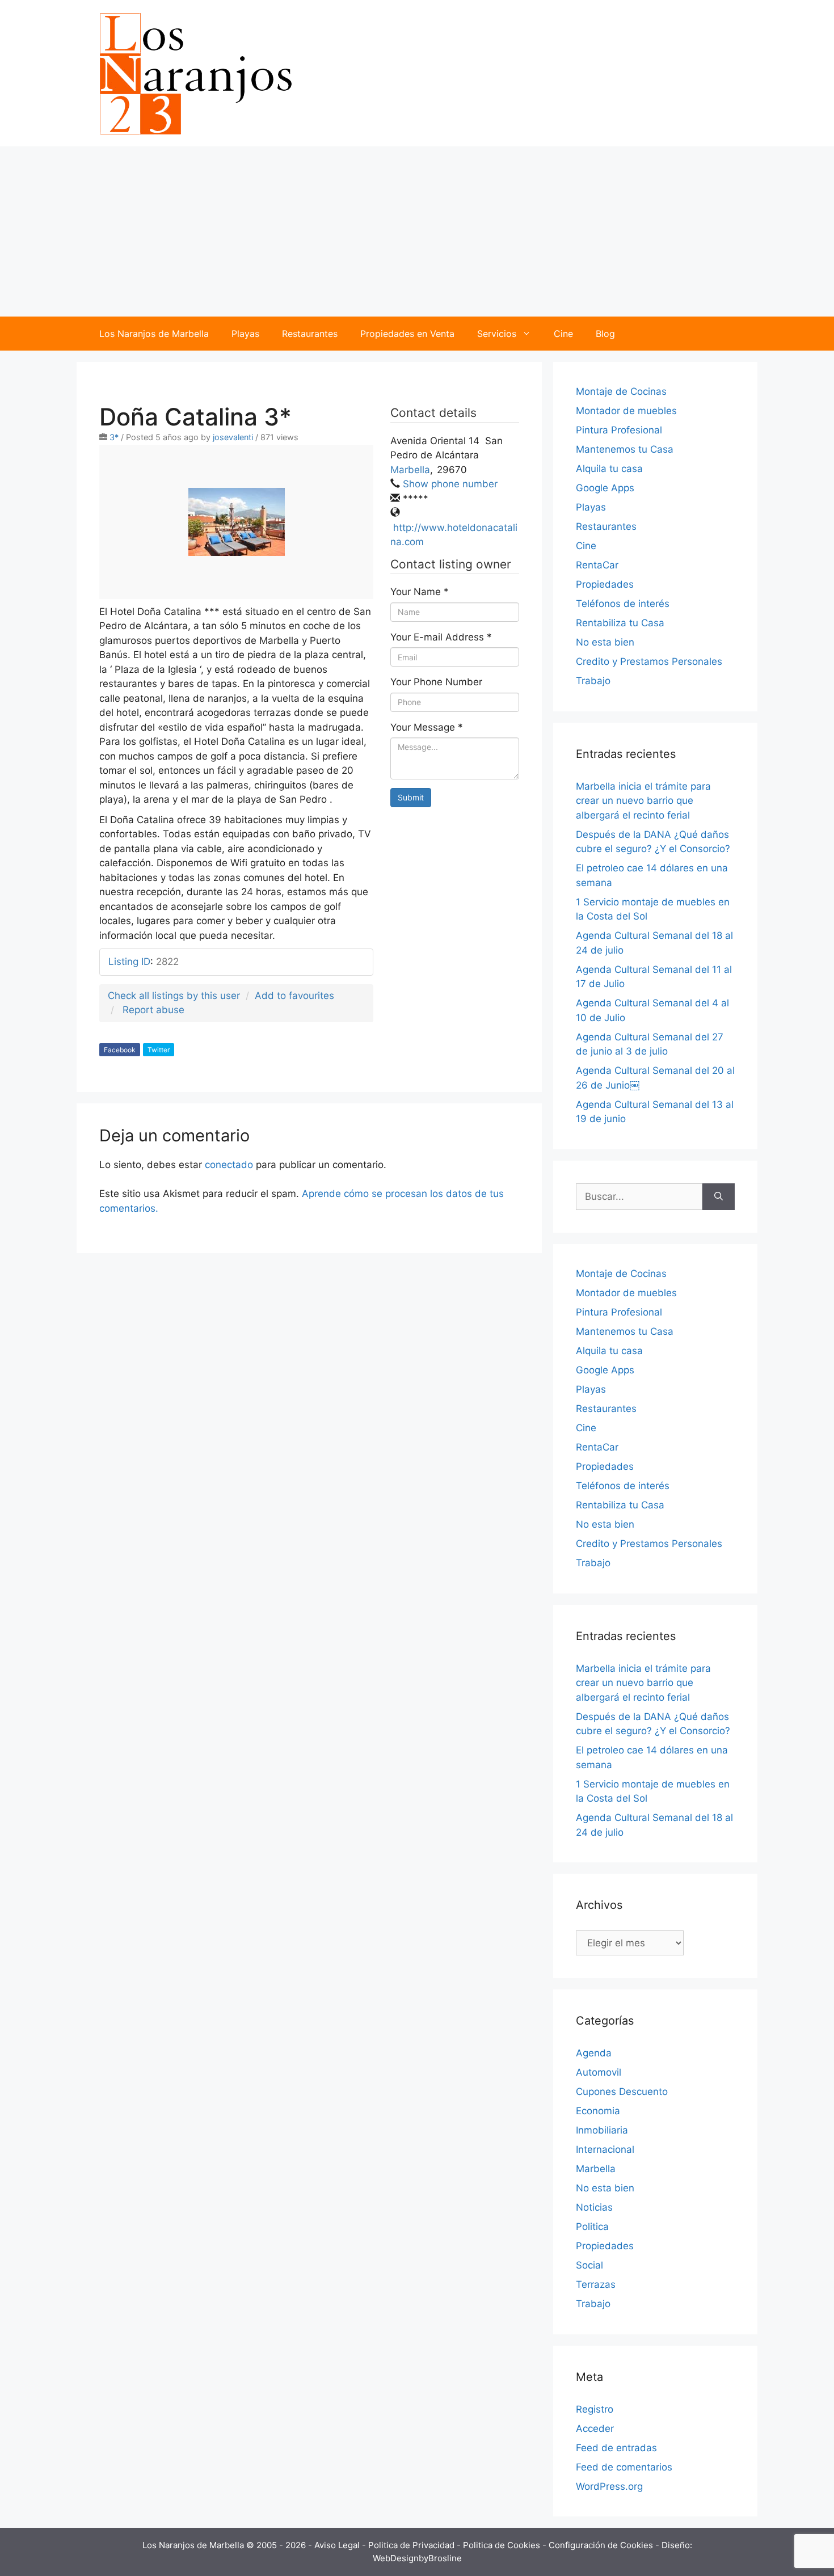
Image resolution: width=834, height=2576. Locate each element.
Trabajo (593, 681)
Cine (563, 334)
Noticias (594, 2207)
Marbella (410, 470)
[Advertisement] (417, 231)
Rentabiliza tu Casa (620, 623)
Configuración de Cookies (602, 2545)
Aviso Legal (338, 2545)
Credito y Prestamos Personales (649, 661)
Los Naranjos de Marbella (154, 334)
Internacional (605, 2149)
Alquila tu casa (609, 469)
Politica (592, 2227)
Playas (245, 334)
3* (114, 437)
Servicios (497, 334)
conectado (229, 1165)
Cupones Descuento (622, 2092)
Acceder (595, 2429)
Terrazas (596, 2284)
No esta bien (605, 642)
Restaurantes (310, 334)
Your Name (420, 592)
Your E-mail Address (441, 637)
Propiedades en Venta (407, 334)
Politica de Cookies (503, 2545)
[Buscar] (719, 1197)
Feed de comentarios (624, 2467)
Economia (598, 2111)
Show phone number (450, 484)
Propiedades (605, 584)
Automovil (599, 2072)
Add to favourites (294, 996)
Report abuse (153, 1010)
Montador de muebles (626, 411)
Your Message (427, 727)
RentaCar (597, 565)
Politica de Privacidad (412, 2545)
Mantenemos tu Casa (625, 449)
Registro (595, 2409)
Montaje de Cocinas (621, 391)
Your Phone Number (436, 682)
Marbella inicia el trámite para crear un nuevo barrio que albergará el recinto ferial (643, 801)
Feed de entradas (616, 2448)
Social (589, 2265)
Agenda (594, 2053)
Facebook (120, 1050)
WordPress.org (609, 2486)
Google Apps (605, 488)
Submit (411, 797)
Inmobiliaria (602, 2130)
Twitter (159, 1050)
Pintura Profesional (619, 430)
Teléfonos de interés (623, 604)
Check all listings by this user (174, 996)
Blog (605, 334)
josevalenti (233, 437)
